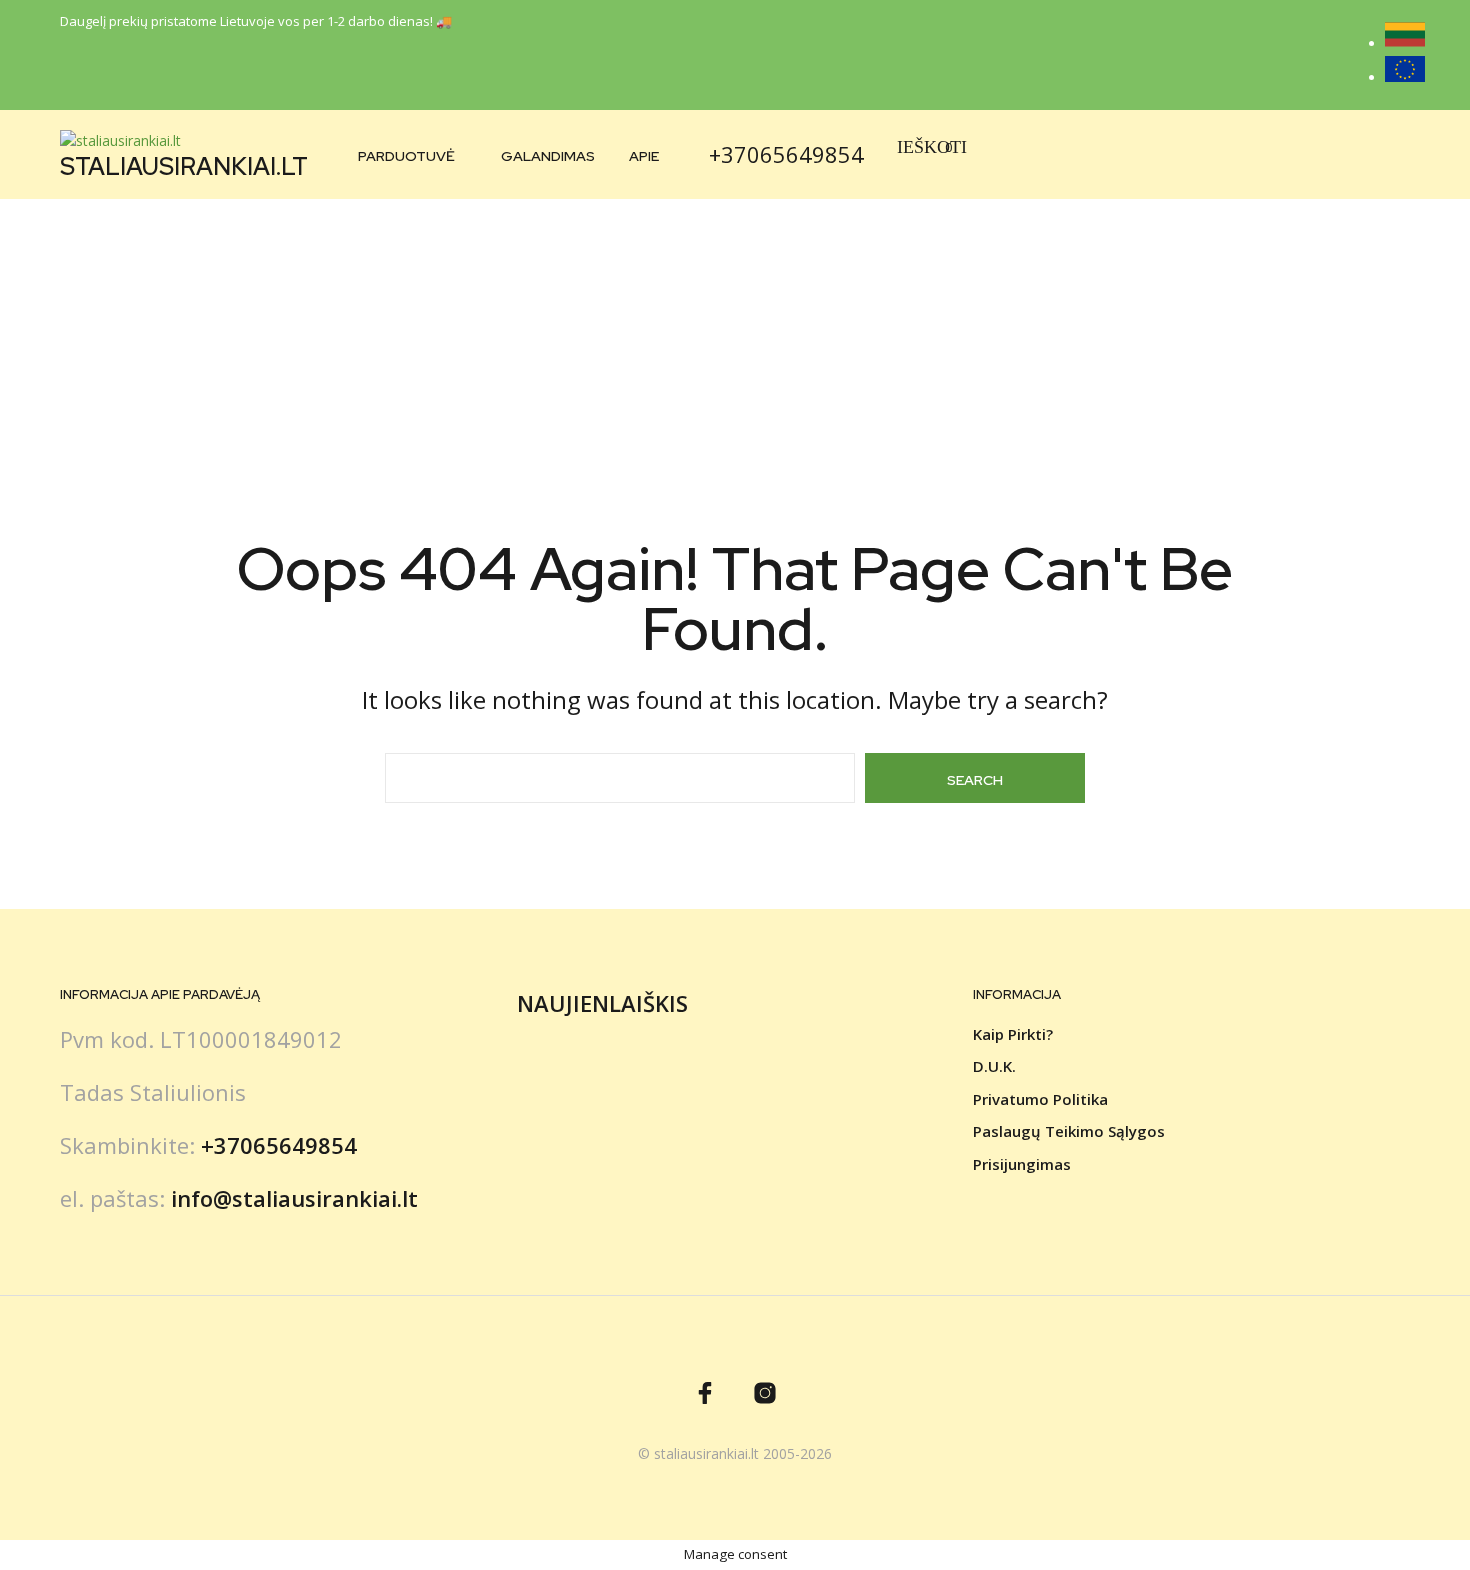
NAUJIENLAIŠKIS (602, 1003)
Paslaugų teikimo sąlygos (1069, 1131)
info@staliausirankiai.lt (294, 1198)
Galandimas (548, 156)
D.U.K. (994, 1066)
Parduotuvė (406, 156)
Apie (644, 156)
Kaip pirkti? (1013, 1034)
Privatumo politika (1040, 1099)
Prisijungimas (1022, 1164)
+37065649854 (786, 154)
